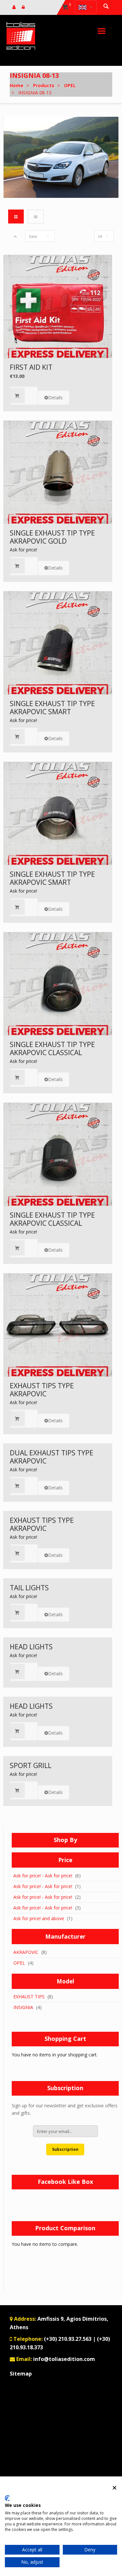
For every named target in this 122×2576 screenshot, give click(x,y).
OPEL (19, 1963)
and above (39, 1918)
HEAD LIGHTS (31, 1647)
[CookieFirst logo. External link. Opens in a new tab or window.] (7, 2498)
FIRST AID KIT (31, 367)
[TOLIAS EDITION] (21, 36)
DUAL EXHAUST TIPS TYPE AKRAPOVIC (52, 1457)
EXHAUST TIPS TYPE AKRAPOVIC (42, 1390)
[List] (35, 216)
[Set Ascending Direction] (15, 236)
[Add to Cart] (24, 396)
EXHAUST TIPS (29, 1997)
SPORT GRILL (31, 1765)
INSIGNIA (23, 2007)
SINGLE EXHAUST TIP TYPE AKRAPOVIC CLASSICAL (52, 1048)
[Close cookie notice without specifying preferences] (115, 2488)
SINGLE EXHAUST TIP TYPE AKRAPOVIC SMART (52, 708)
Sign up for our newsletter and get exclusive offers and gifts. (65, 2109)
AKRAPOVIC (26, 1952)
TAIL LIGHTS (29, 1588)
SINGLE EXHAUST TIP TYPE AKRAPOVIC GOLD (52, 537)
